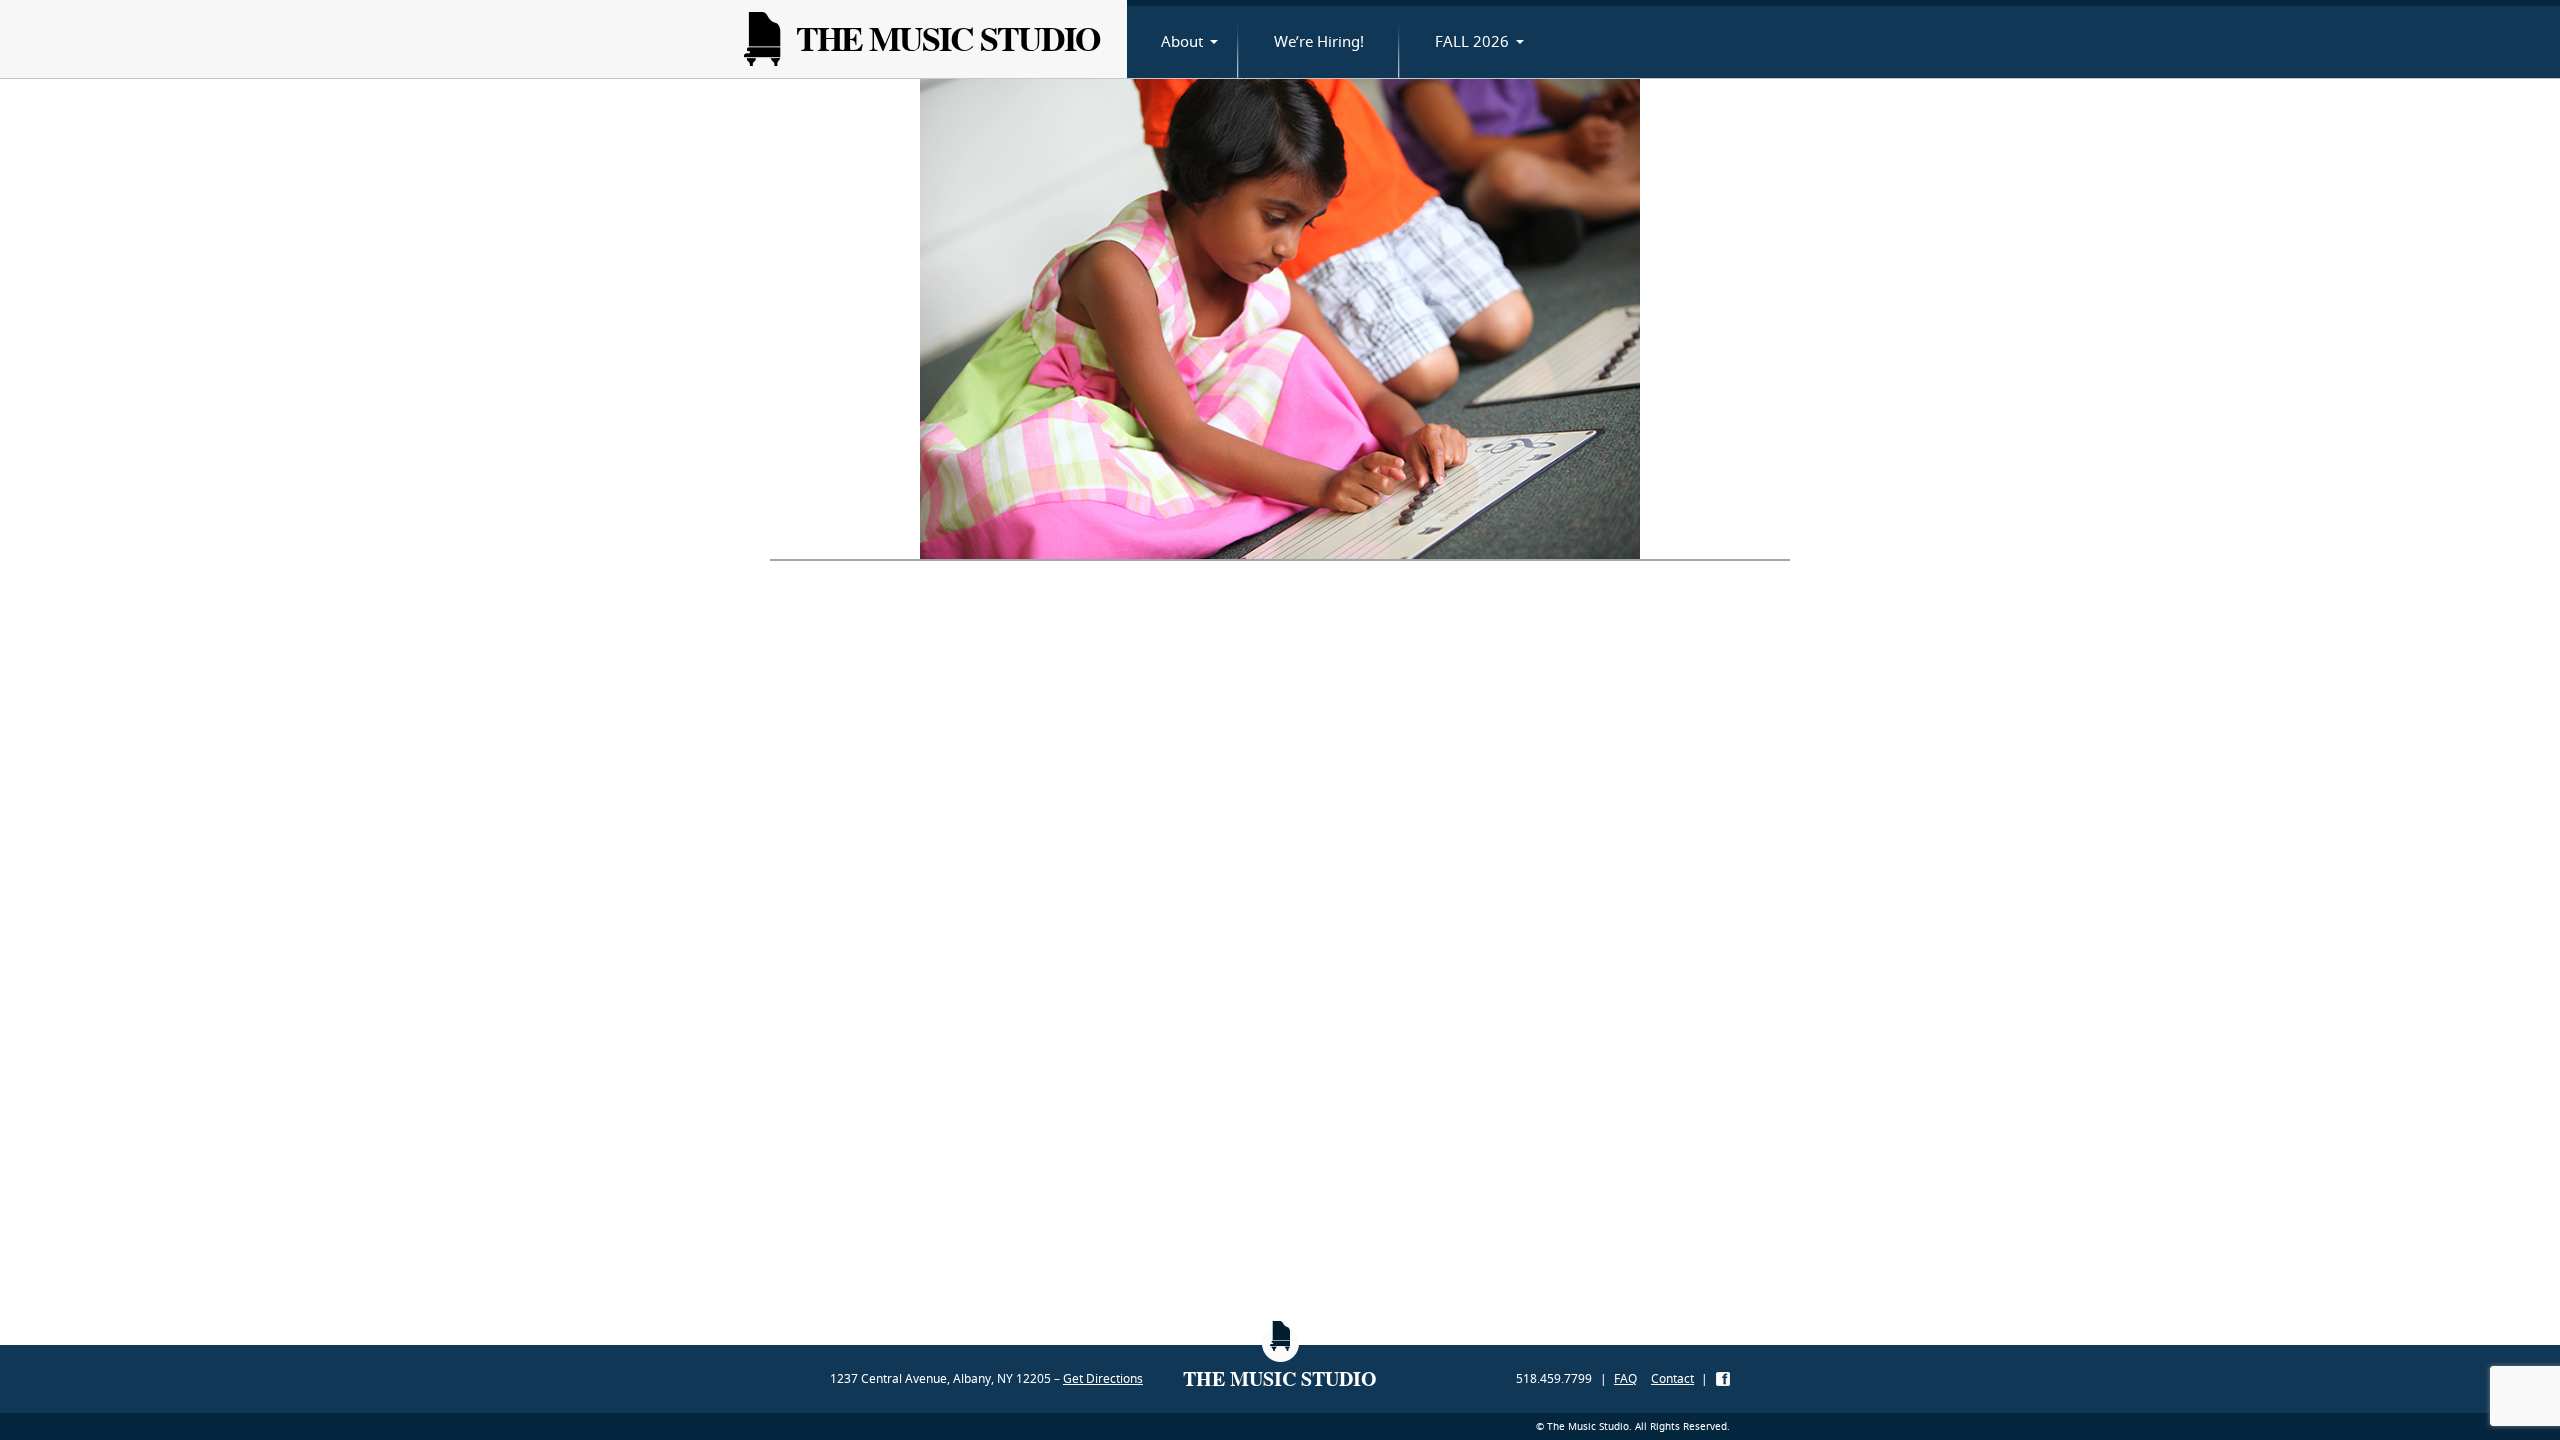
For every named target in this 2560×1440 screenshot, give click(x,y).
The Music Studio (947, 38)
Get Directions (1103, 1378)
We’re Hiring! (1319, 41)
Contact (1672, 1378)
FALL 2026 (1472, 41)
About (1182, 41)
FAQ (1625, 1378)
